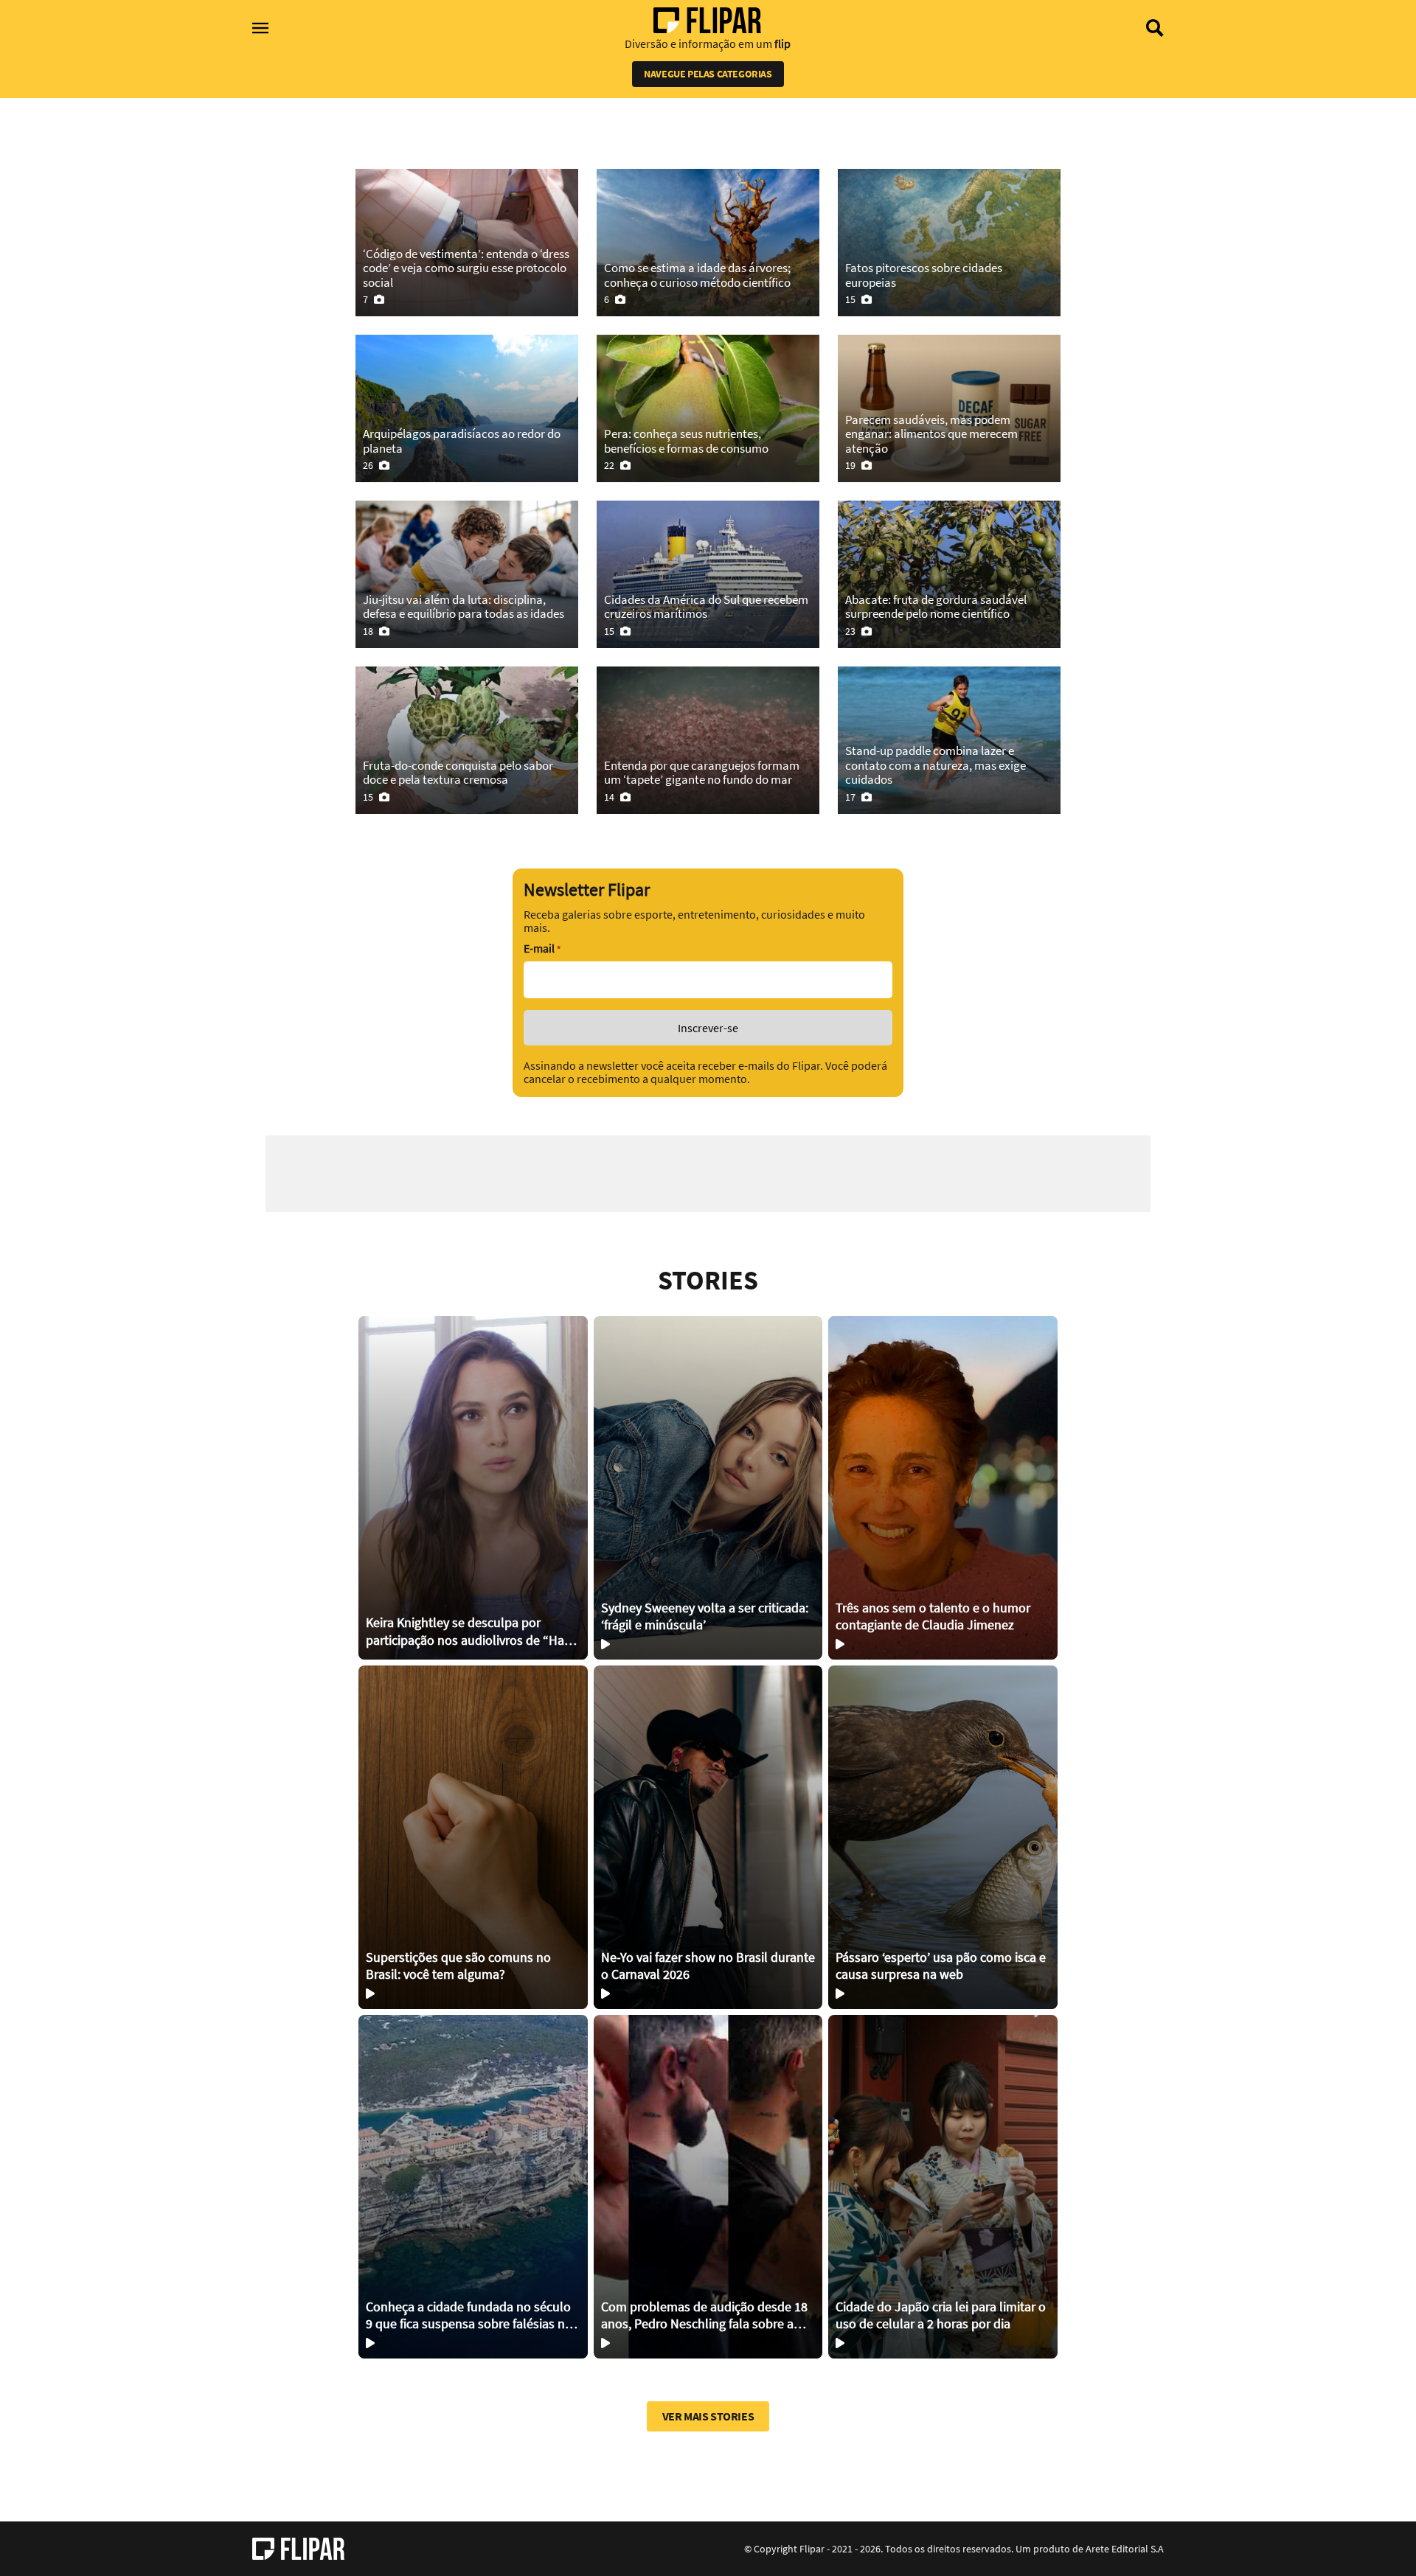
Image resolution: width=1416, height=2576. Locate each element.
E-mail (542, 948)
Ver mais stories (708, 2416)
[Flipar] (298, 2549)
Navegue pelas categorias (708, 74)
